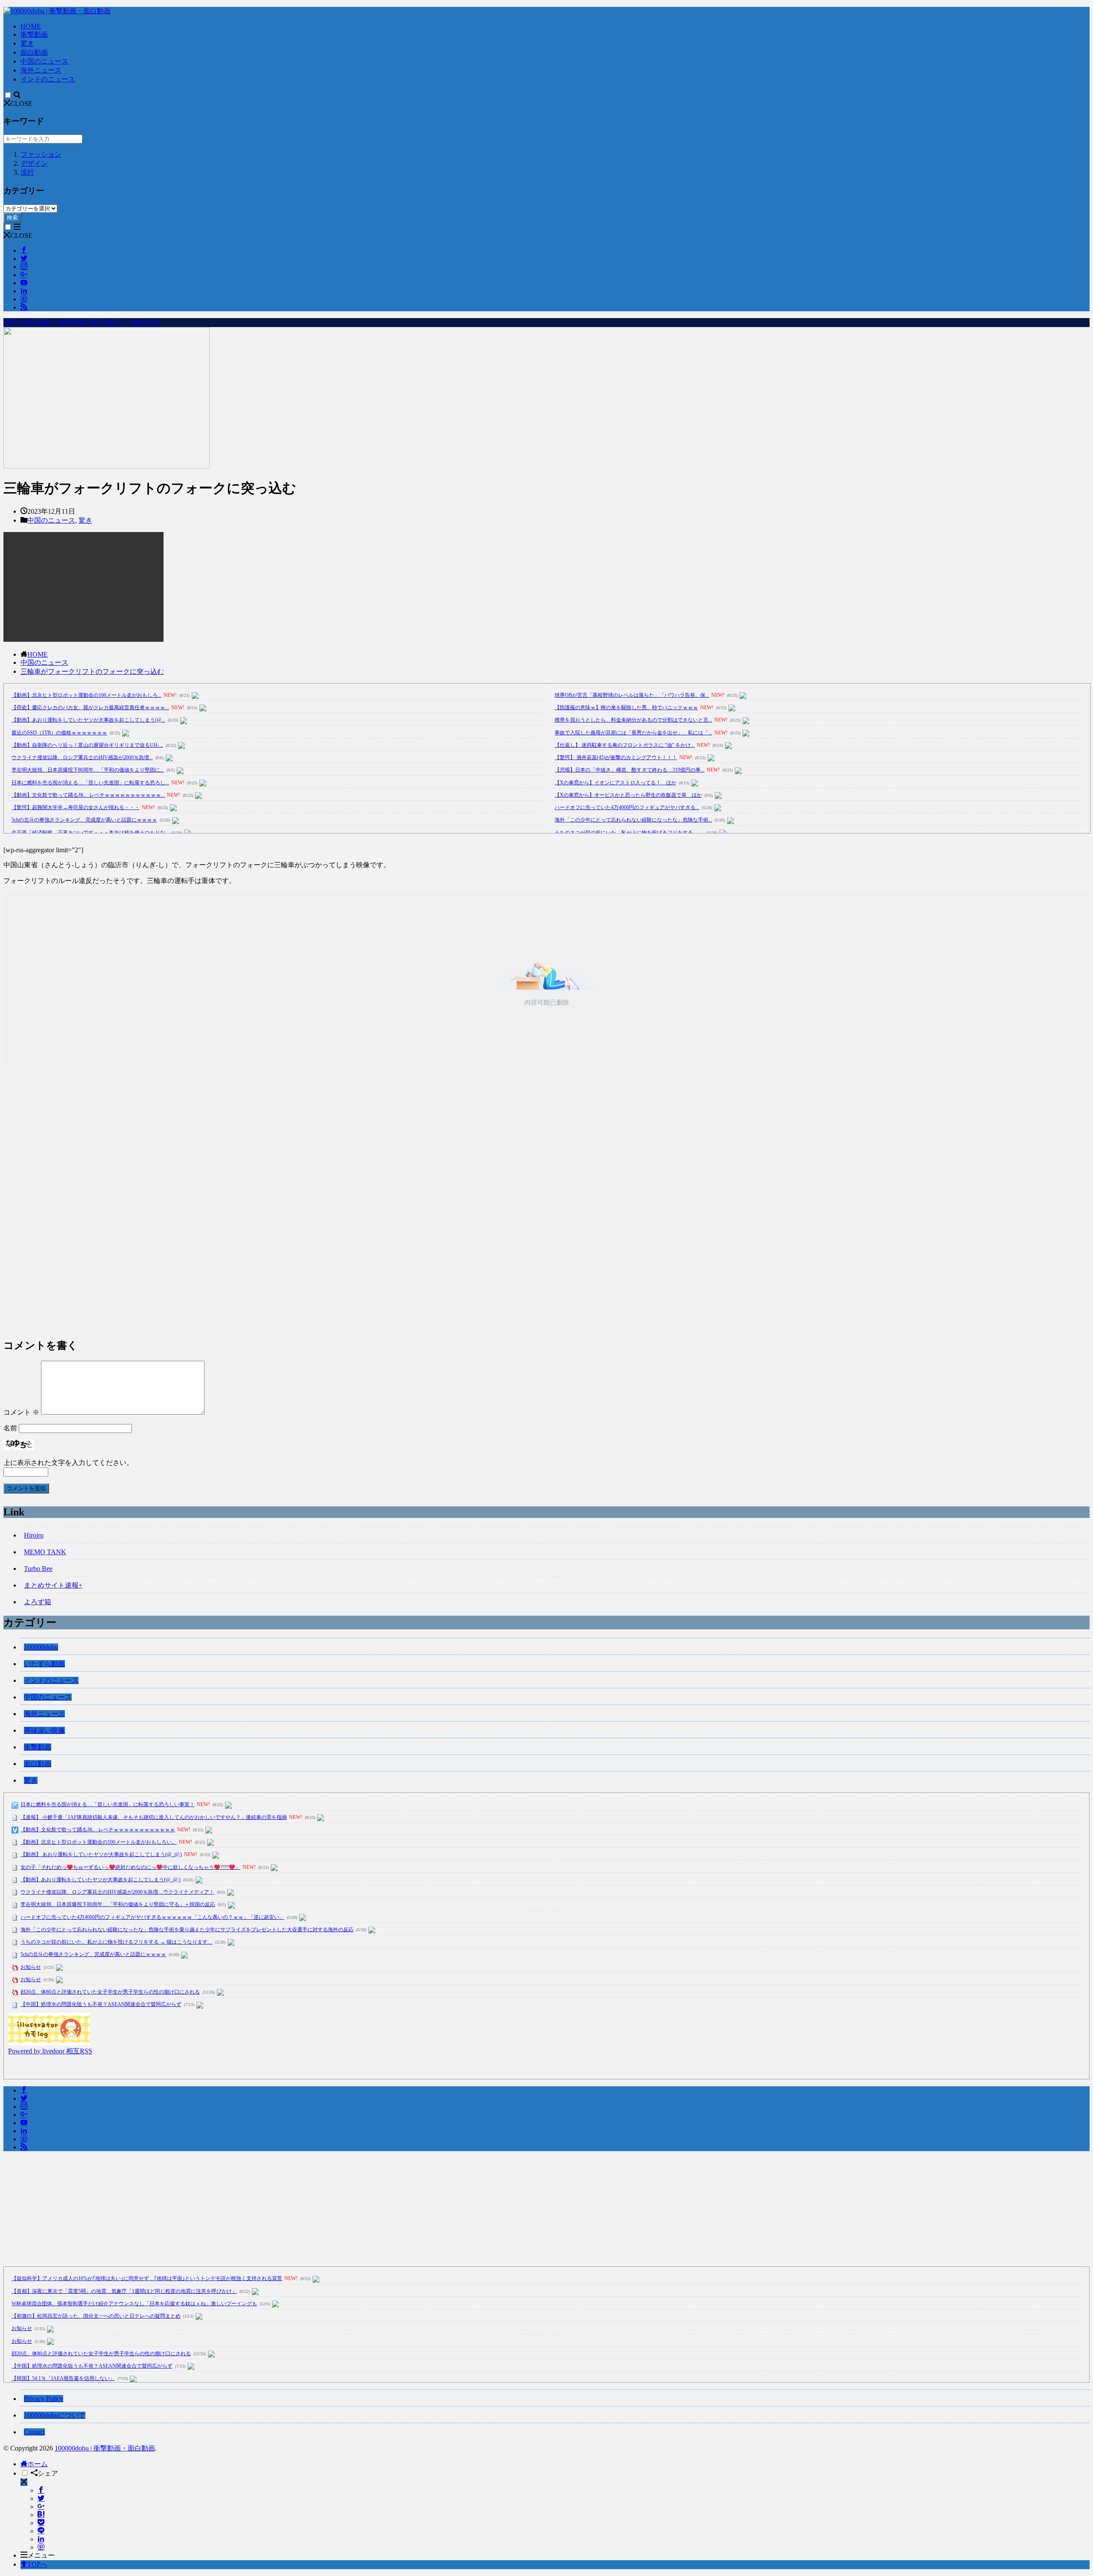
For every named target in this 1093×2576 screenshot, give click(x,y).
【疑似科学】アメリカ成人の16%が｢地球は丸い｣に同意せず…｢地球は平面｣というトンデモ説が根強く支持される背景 (147, 2278)
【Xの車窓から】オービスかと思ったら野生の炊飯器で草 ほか (628, 795)
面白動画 (34, 52)
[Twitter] (41, 2499)
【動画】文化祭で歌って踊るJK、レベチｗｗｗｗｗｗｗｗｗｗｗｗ (98, 1830)
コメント (21, 1412)
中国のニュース (44, 61)
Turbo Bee (38, 1569)
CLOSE (21, 104)
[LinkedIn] (41, 2539)
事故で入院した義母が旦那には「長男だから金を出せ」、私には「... (633, 733)
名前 (10, 1428)
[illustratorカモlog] (49, 2043)
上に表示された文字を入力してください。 (68, 1463)
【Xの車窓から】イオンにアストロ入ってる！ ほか (615, 783)
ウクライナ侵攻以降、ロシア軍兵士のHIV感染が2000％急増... (82, 757)
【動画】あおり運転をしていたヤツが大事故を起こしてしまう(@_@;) (101, 1880)
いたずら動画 (44, 1664)
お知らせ (31, 1967)
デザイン (34, 163)
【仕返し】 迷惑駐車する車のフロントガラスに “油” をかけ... (625, 745)
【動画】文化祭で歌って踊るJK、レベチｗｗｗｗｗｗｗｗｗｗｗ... (88, 795)
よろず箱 (38, 1602)
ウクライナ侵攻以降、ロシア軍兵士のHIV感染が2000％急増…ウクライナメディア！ (117, 1892)
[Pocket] (41, 2523)
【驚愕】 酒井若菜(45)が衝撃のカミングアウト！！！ (616, 757)
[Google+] (41, 2507)
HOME (31, 26)
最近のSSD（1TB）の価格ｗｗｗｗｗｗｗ (59, 733)
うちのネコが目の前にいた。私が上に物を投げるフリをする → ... (630, 833)
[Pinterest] (41, 2547)
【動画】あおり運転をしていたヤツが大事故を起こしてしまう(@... (88, 720)
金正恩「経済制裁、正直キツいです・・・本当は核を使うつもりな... (90, 833)
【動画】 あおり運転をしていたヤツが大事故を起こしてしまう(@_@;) (101, 1854)
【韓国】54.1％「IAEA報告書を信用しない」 (63, 2378)
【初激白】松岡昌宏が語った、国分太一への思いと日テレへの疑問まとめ (96, 2316)
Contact (34, 2432)
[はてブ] (41, 2515)
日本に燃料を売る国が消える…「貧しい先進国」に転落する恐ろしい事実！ (108, 1804)
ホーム (38, 2464)
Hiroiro (34, 1535)
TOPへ (37, 2564)
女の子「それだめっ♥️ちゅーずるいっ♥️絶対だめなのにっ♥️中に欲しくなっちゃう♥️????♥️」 (130, 1867)
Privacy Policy (44, 2399)
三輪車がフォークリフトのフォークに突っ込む (92, 671)
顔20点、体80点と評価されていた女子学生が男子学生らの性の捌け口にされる (110, 1992)
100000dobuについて (55, 2415)
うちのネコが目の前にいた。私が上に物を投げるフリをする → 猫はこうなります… (117, 1942)
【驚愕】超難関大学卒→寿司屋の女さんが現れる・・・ (76, 807)
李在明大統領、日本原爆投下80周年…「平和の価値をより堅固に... (88, 770)
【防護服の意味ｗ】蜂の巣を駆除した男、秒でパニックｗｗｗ (626, 708)
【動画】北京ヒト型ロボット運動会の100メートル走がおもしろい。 (99, 1842)
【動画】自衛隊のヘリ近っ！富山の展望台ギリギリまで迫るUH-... (87, 745)
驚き (27, 43)
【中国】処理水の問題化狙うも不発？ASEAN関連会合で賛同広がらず (101, 2004)
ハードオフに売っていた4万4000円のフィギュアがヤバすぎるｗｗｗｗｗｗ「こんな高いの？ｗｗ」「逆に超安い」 (152, 1917)
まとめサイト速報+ (53, 1585)
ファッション (41, 154)
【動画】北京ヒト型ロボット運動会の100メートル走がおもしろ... (86, 695)
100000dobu (41, 1647)
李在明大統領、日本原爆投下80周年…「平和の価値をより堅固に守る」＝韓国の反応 (118, 1904)
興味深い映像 (44, 1730)
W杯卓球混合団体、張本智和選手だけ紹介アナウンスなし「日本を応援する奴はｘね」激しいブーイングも (134, 2304)
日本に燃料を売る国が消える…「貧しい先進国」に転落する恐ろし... (90, 783)
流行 (27, 172)
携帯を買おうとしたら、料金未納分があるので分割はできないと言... (633, 720)
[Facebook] (41, 2490)
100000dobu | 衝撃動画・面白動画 (105, 2448)
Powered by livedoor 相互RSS (50, 2051)
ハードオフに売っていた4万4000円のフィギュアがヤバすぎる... (627, 807)
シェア (48, 2473)
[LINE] (41, 2531)
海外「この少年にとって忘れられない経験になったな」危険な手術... (633, 820)
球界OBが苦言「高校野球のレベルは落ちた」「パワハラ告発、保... (632, 695)
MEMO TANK (45, 1552)
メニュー (41, 2555)
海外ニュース (41, 70)
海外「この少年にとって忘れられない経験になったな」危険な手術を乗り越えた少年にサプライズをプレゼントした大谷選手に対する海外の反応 (187, 1930)
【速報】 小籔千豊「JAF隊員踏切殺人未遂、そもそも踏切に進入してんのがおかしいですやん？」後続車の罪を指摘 (154, 1817)
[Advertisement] (260, 1202)
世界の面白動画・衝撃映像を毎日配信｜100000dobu (82, 322)
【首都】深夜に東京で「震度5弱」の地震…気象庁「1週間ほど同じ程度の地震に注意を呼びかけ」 (124, 2291)
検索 (12, 218)
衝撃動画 (34, 34)
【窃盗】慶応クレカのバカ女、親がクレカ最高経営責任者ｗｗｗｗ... (90, 708)
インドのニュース (48, 79)
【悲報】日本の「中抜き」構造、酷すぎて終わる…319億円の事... (630, 770)
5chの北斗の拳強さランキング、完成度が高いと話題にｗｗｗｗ (84, 820)
